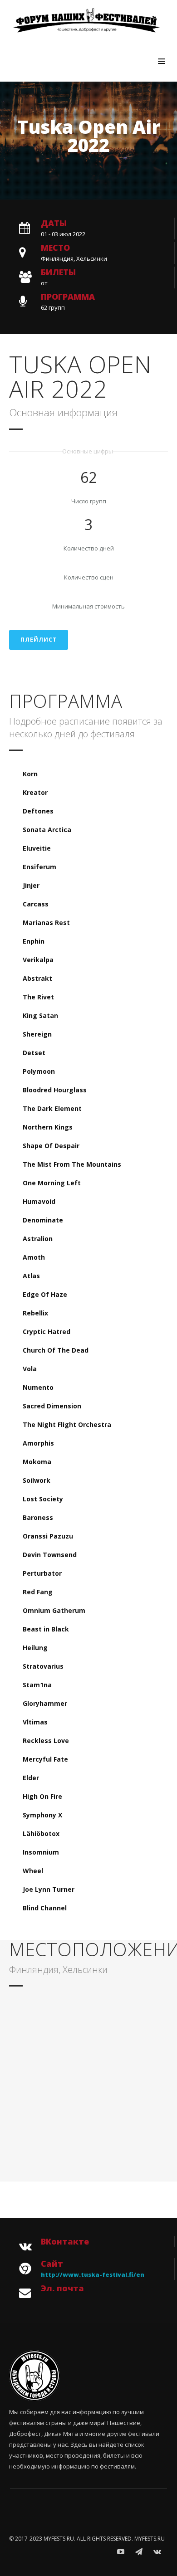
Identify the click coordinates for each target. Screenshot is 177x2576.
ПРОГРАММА (68, 297)
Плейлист (39, 640)
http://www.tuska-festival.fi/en (93, 2274)
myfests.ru (150, 2539)
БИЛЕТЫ (58, 272)
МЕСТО (55, 248)
